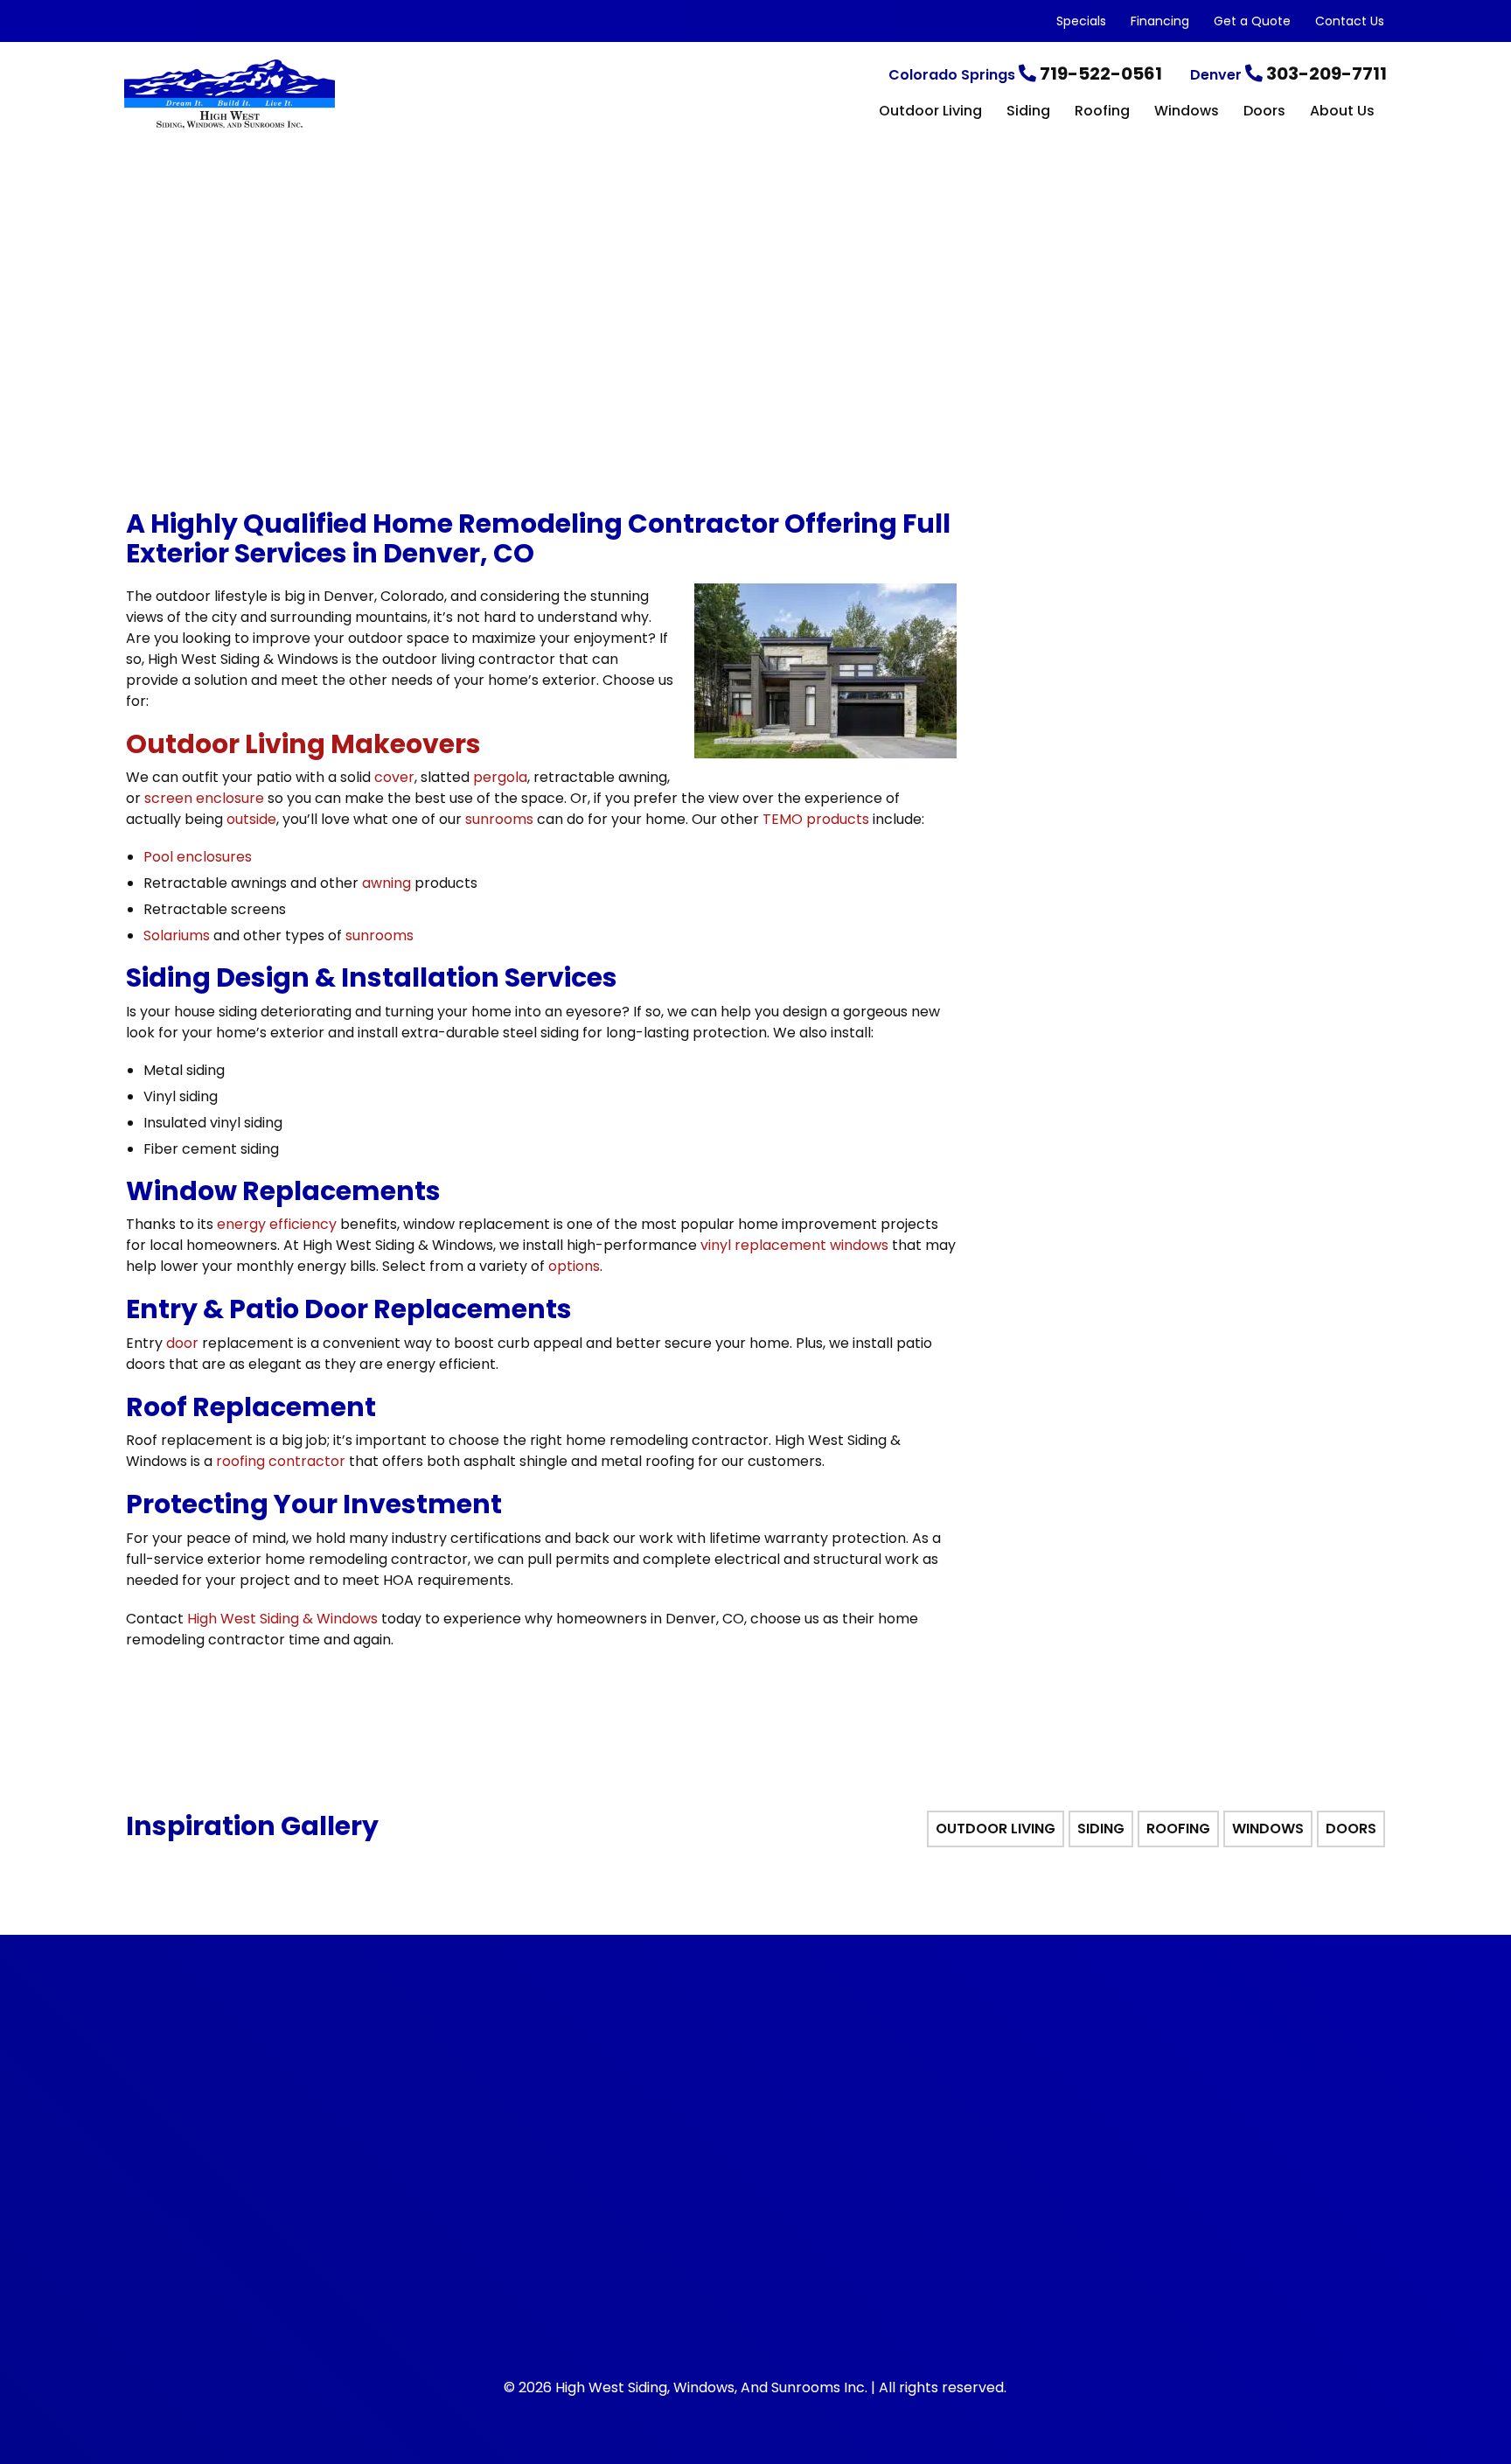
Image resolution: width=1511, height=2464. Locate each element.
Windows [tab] (1268, 1829)
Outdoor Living (930, 112)
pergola (500, 777)
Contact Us (1350, 21)
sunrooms (499, 819)
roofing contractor (281, 1461)
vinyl (716, 1245)
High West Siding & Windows (282, 1619)
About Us (1342, 112)
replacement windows (811, 1245)
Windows (1187, 112)
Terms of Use (998, 2104)
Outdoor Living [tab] (996, 1829)
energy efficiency (277, 1224)
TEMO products (816, 819)
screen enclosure (204, 798)
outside (251, 819)
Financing (1160, 21)
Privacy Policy (999, 2073)
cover (394, 777)
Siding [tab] (1101, 1829)
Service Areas (999, 2133)
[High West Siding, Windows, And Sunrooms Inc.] (335, 94)
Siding (1028, 112)
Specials (1081, 21)
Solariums (177, 935)
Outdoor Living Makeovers (303, 744)
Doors (1264, 112)
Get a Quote (1252, 21)
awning (386, 883)
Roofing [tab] (1178, 1829)
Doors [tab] (1351, 1829)
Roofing (1102, 112)
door (182, 1343)
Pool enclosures (198, 857)
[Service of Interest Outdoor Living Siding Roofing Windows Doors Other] (1184, 857)
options (574, 1266)
